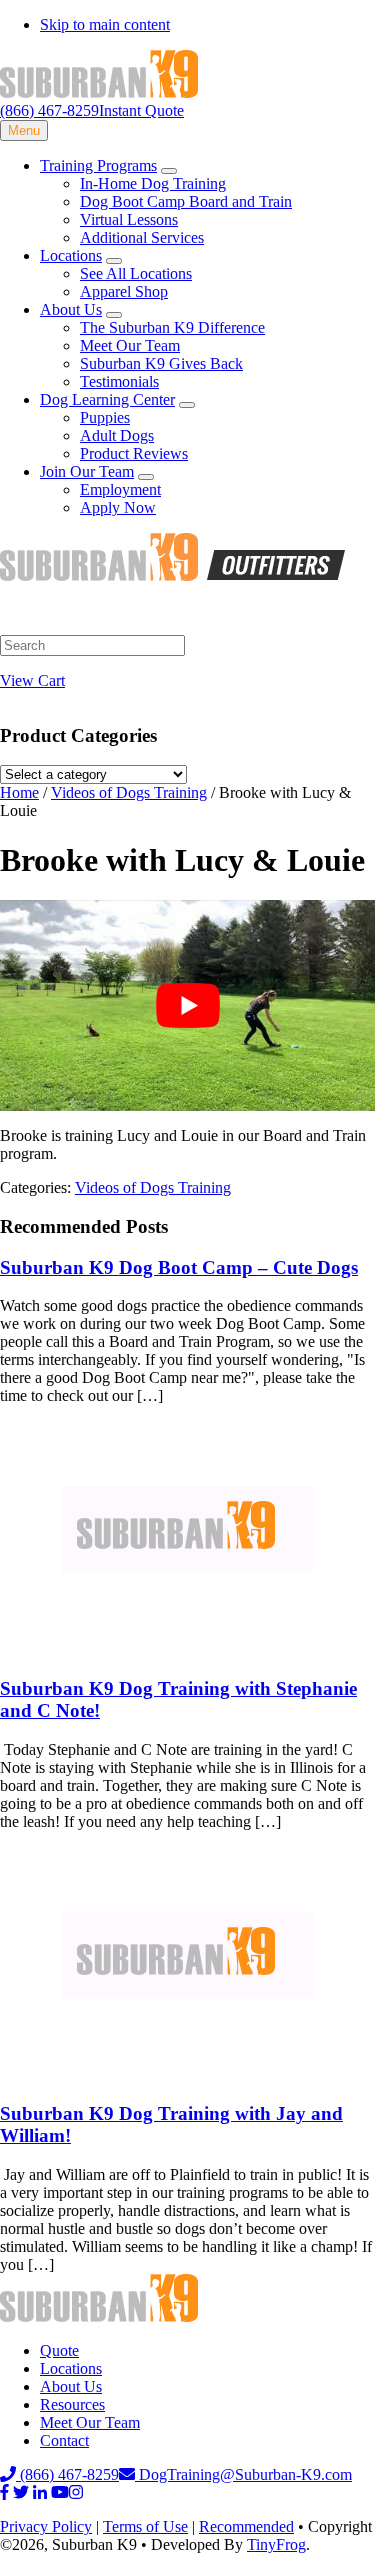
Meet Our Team (90, 2422)
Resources (72, 2404)
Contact (64, 2440)
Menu (24, 130)
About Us (71, 2386)
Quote (59, 2350)
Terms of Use (145, 2526)
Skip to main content (105, 24)
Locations (71, 2368)
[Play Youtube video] (187, 1005)
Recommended (246, 2526)
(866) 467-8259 (49, 110)
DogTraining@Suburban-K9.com (243, 2474)
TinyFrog (276, 2544)
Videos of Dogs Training (153, 1187)
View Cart (32, 680)
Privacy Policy (46, 2526)
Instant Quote (141, 110)
